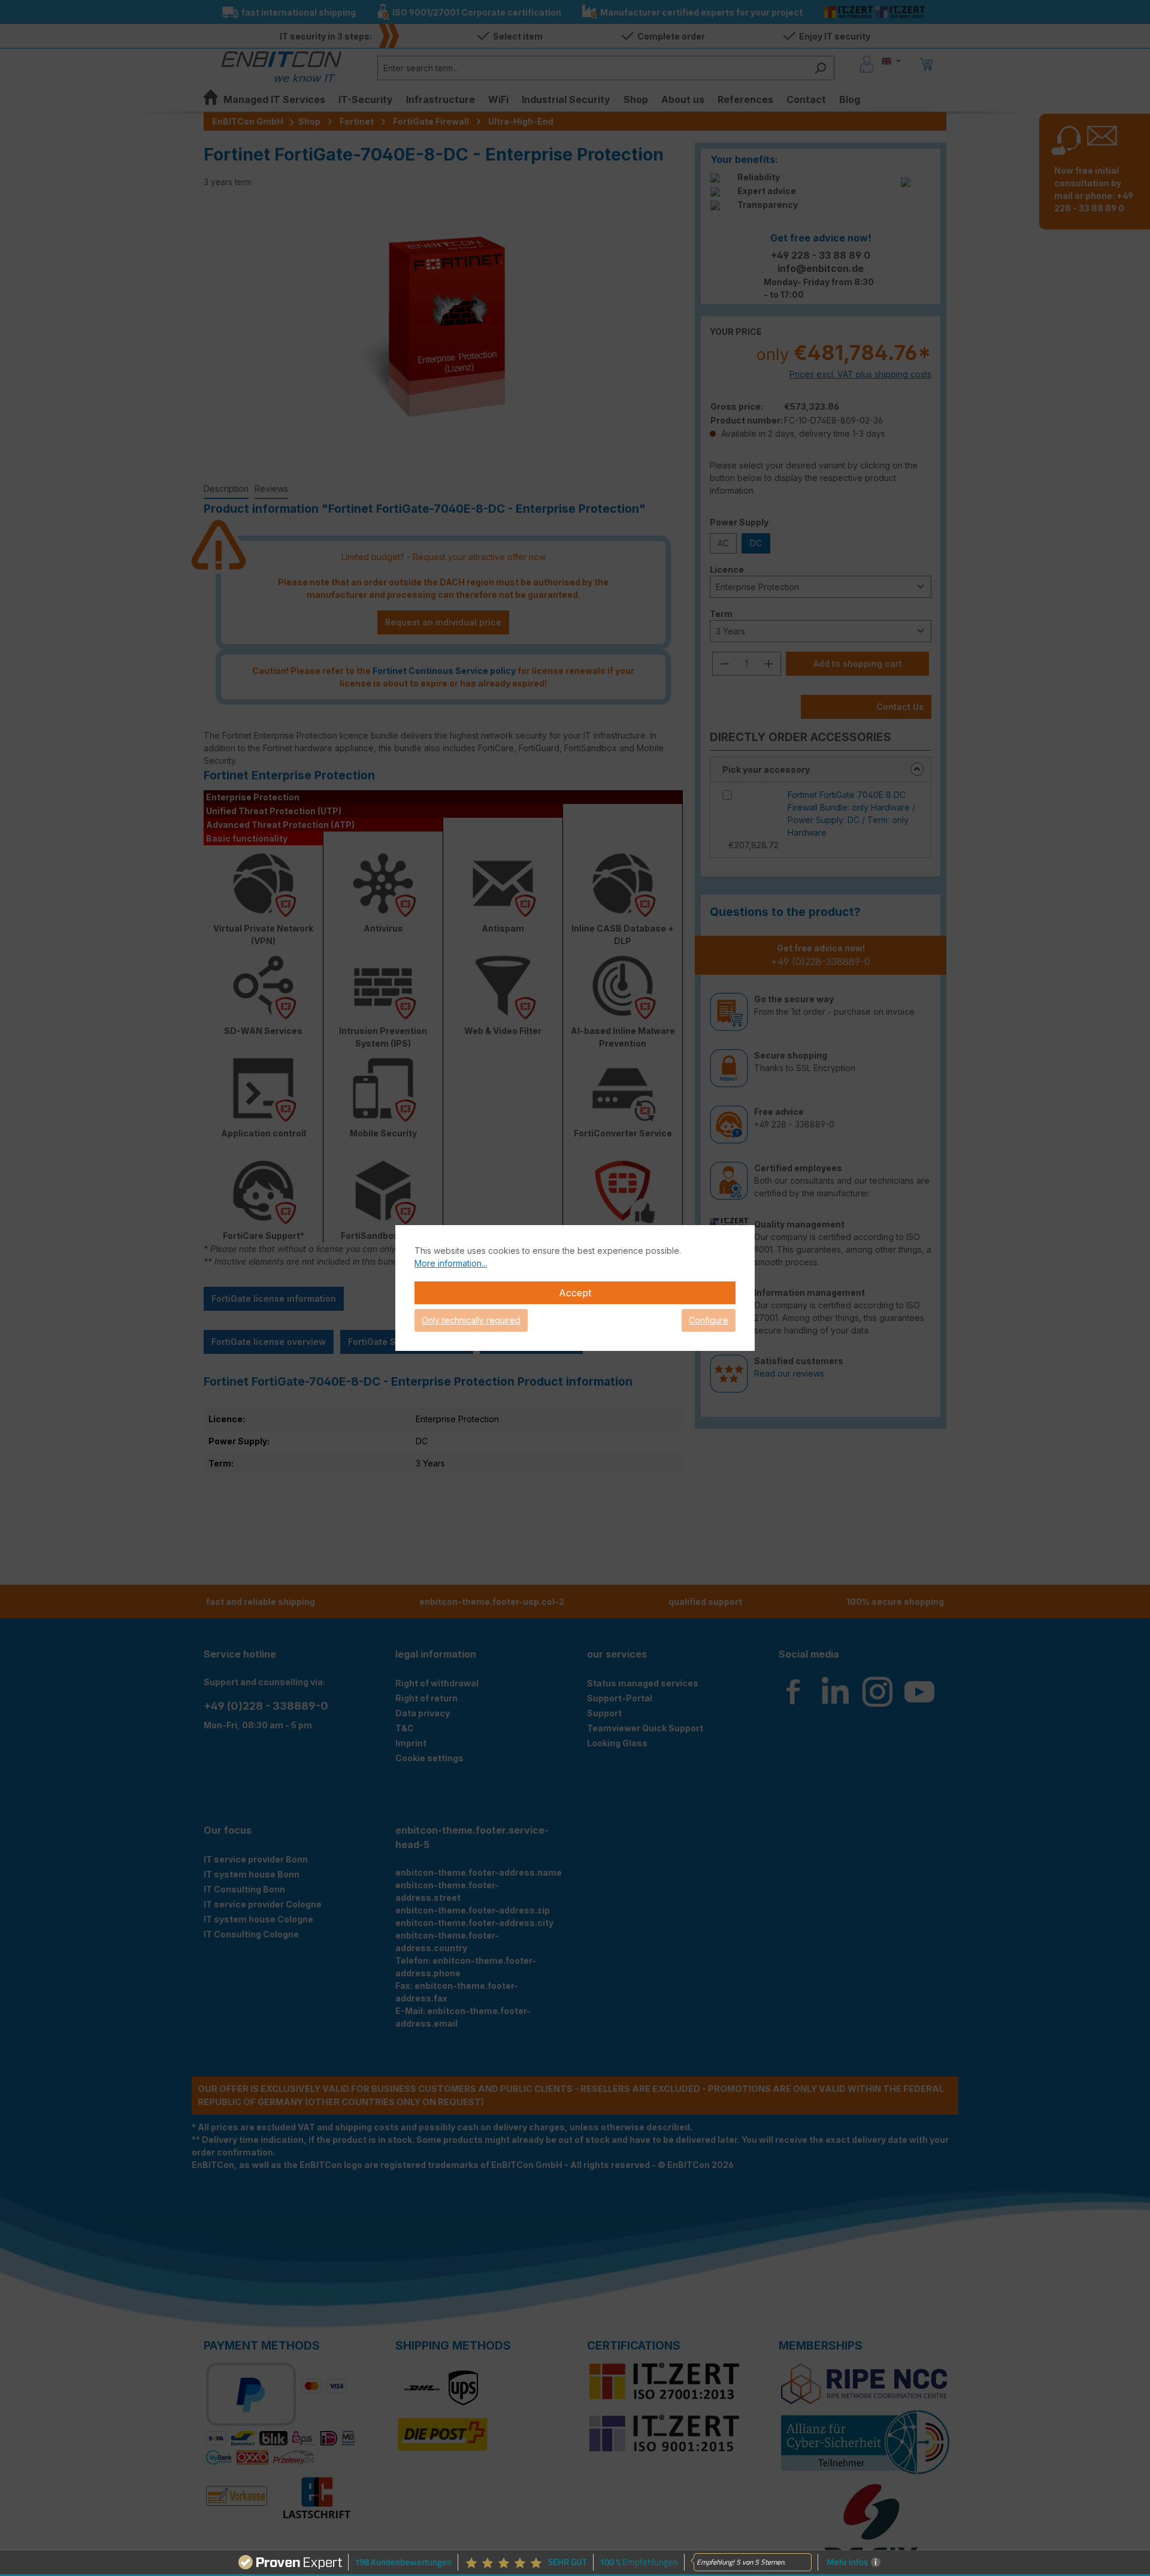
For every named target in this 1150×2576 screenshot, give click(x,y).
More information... (451, 1263)
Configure (709, 1320)
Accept (575, 1293)
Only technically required (471, 1320)
